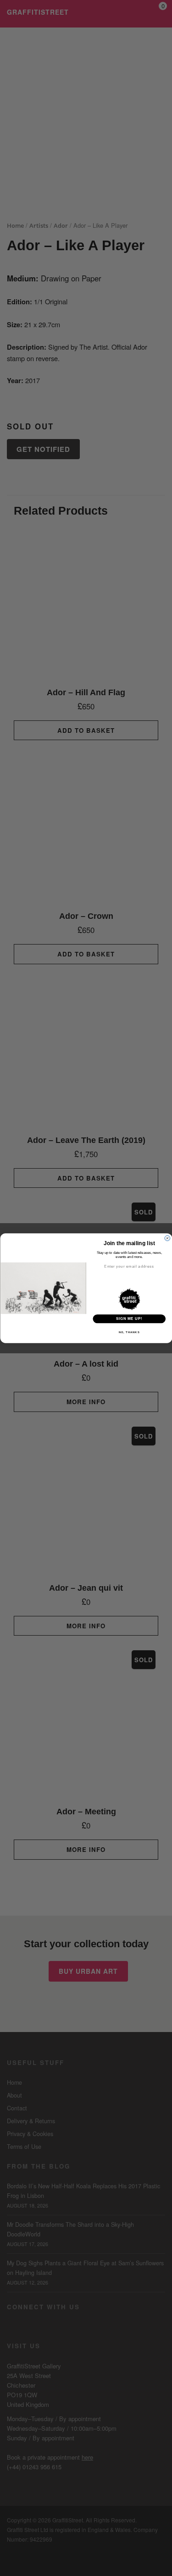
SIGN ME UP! (129, 1318)
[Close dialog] (167, 1238)
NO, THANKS (129, 1332)
